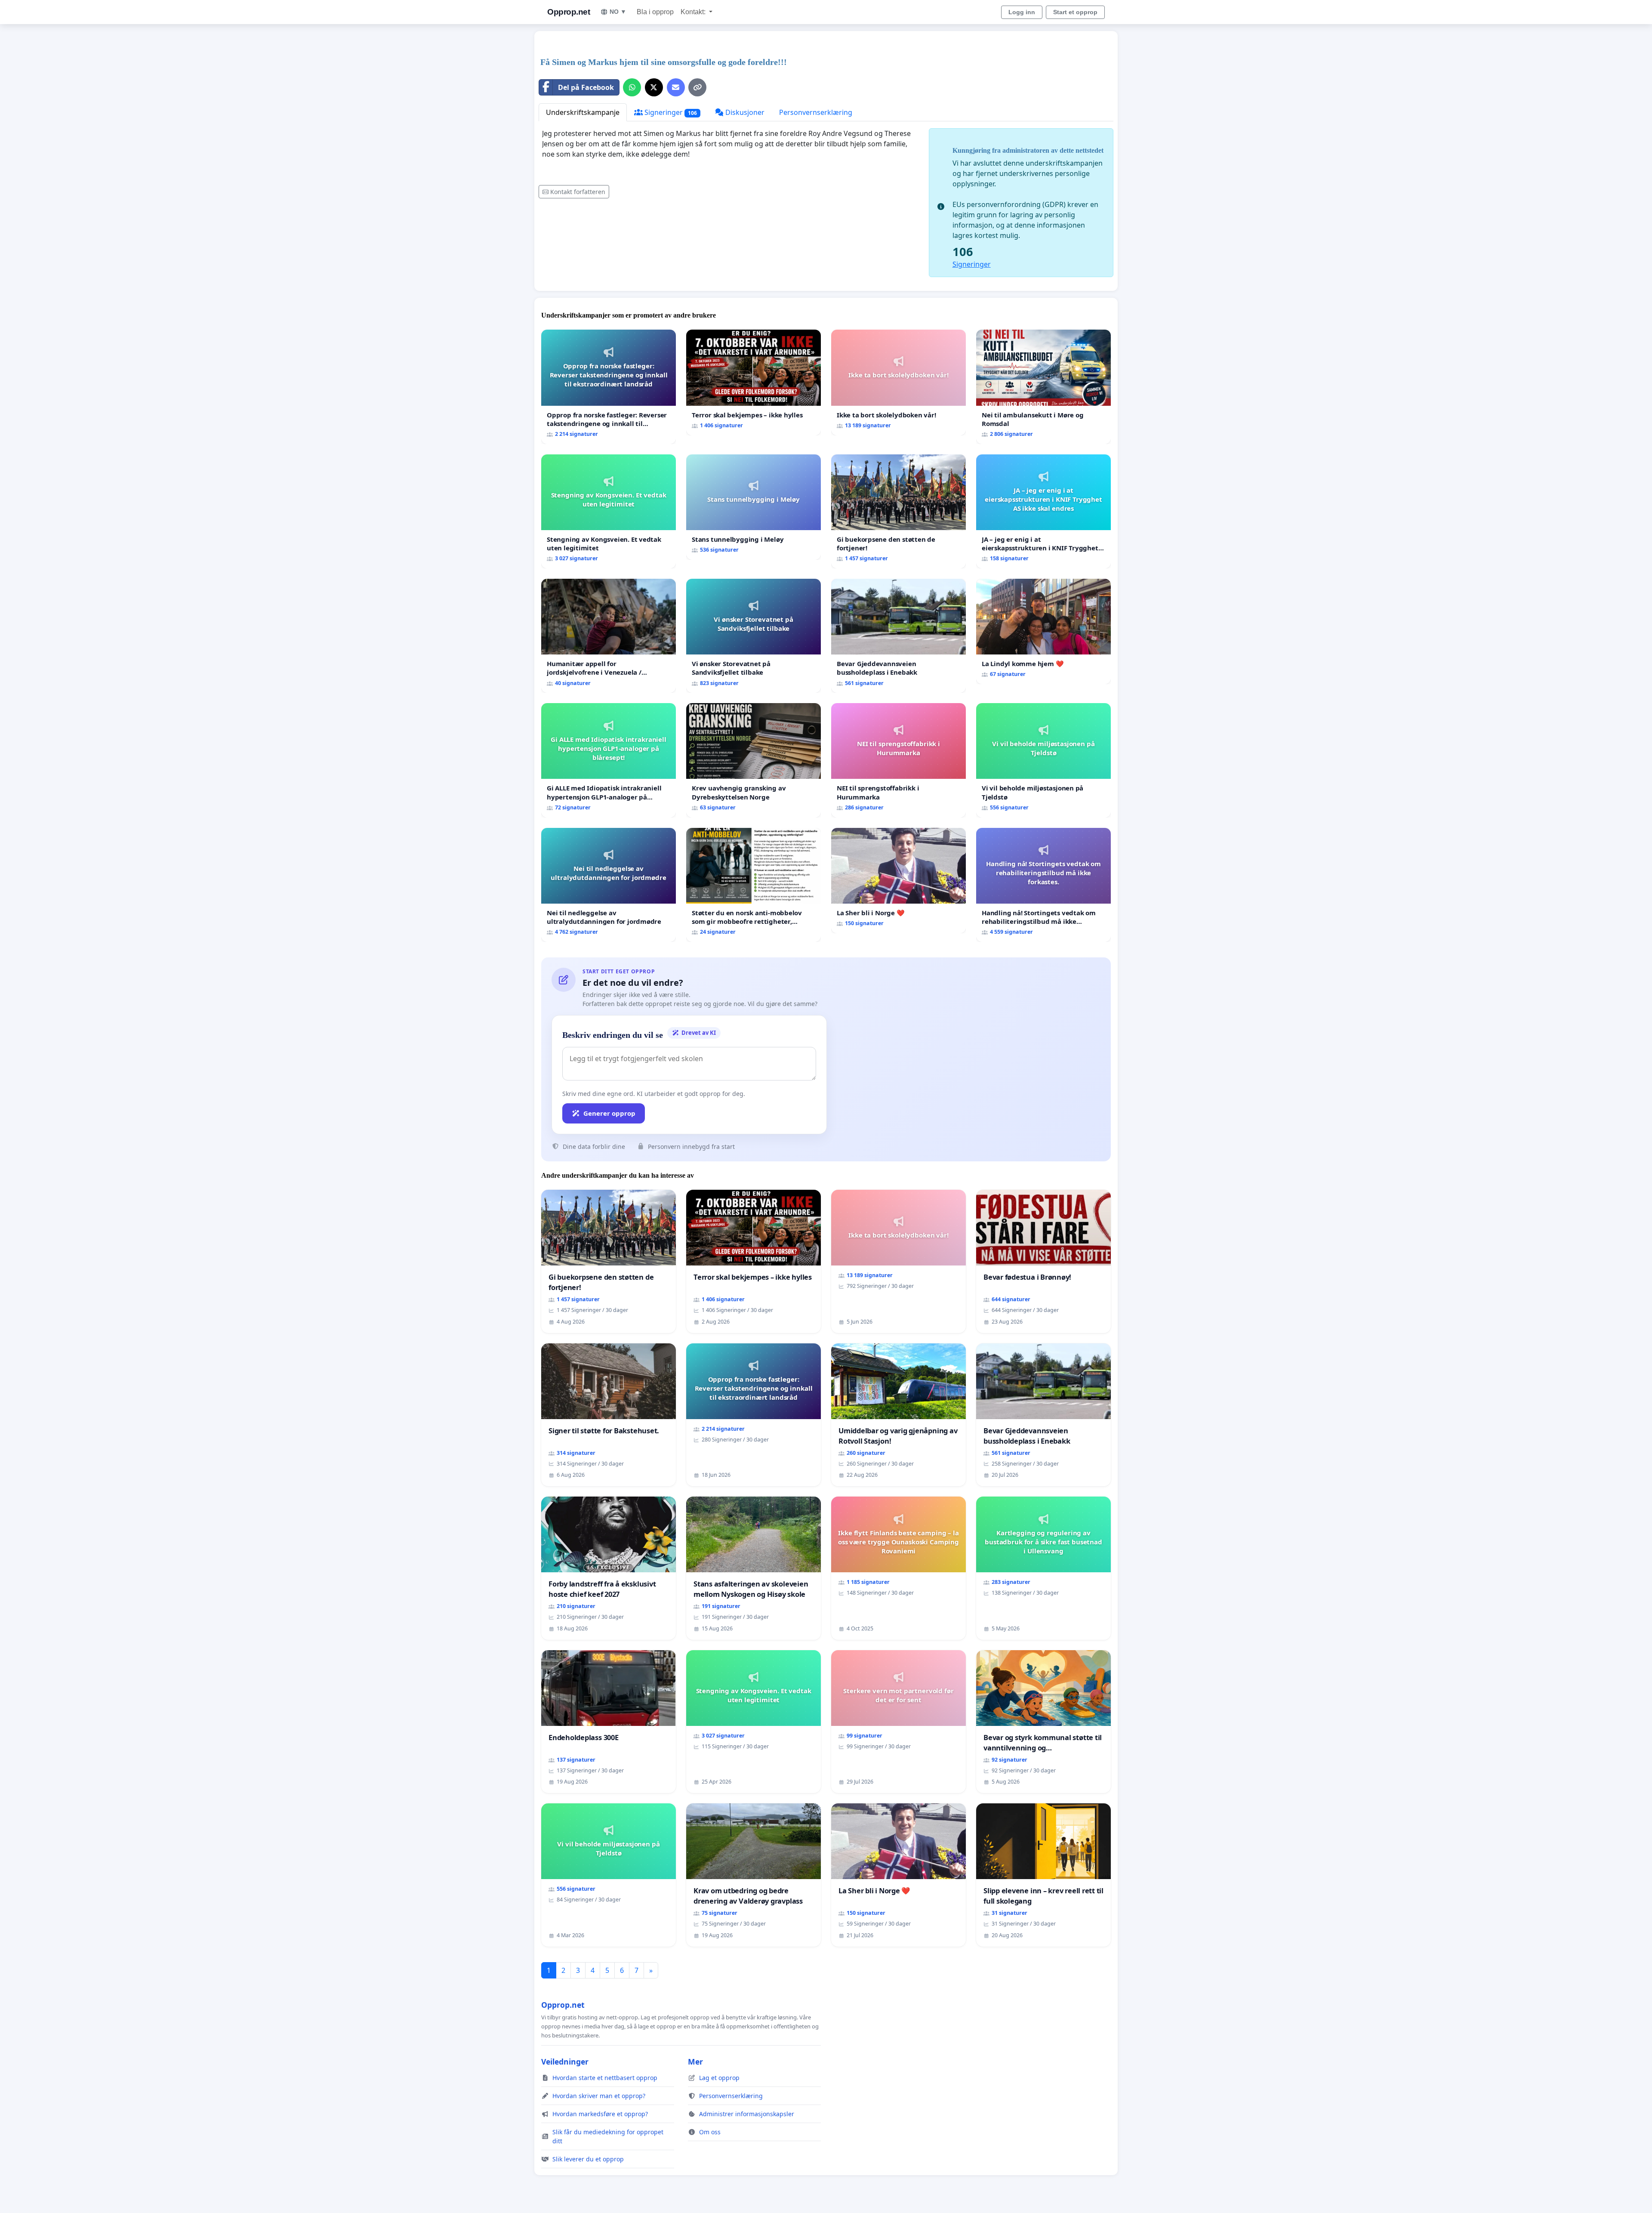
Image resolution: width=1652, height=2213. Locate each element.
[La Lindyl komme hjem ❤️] (1043, 631)
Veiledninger (565, 2062)
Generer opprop (609, 1113)
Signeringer (670, 112)
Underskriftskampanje (583, 112)
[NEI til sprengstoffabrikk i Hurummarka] (898, 760)
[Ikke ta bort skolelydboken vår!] (898, 382)
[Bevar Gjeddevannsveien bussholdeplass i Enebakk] (898, 636)
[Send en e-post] (676, 87)
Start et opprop (1075, 12)
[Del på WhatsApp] (632, 87)
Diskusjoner (744, 112)
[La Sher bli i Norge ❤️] (898, 881)
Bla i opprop (655, 12)
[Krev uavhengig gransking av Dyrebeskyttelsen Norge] (754, 760)
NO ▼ (618, 12)
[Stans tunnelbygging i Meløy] (754, 507)
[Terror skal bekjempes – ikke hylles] (754, 382)
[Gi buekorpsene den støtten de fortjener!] (898, 511)
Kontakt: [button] (694, 12)
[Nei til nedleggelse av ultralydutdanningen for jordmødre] (609, 885)
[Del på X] (654, 87)
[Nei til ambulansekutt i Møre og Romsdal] (1043, 387)
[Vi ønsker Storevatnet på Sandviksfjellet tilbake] (754, 636)
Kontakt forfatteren (578, 192)
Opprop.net (569, 12)
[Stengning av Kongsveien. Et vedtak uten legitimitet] (609, 511)
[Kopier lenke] (697, 87)
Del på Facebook (586, 87)
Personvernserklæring (816, 112)
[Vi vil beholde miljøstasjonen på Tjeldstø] (1043, 760)
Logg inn (1022, 12)
